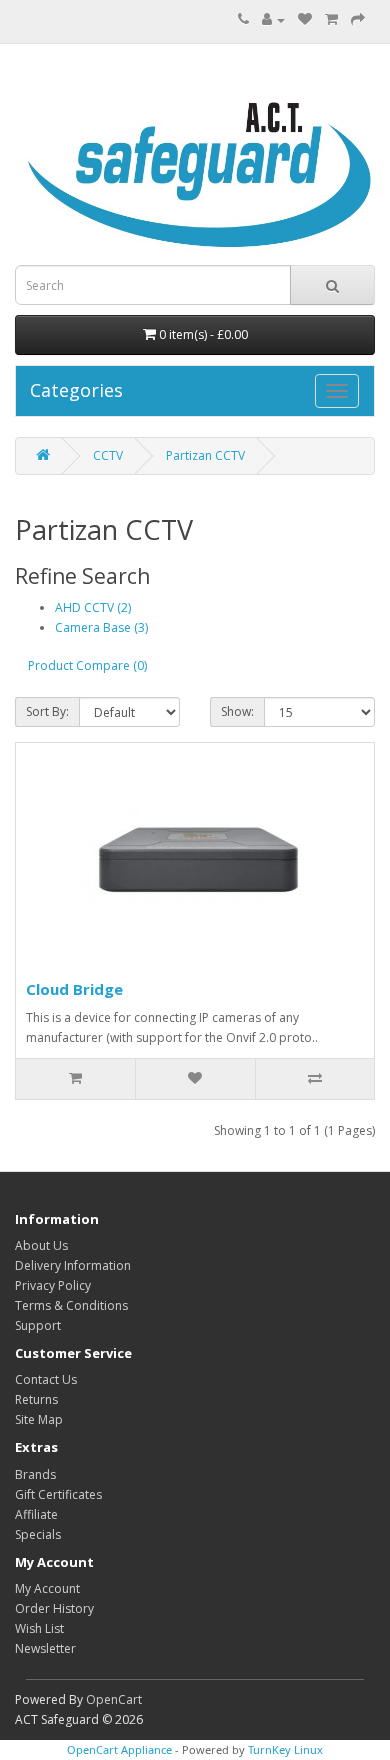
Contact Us (46, 1379)
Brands (35, 1474)
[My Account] (273, 19)
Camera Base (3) (101, 627)
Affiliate (36, 1514)
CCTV (108, 455)
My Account (47, 1588)
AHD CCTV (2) (93, 607)
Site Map (39, 1419)
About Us (41, 1245)
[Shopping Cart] (331, 19)
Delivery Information (73, 1265)
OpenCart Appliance (119, 1749)
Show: (237, 711)
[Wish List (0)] (305, 19)
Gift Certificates (58, 1494)
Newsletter (45, 1648)
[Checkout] (358, 19)
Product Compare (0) (87, 665)
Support (38, 1325)
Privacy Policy (53, 1285)
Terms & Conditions (71, 1305)
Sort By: (47, 711)
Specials (38, 1534)
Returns (36, 1399)
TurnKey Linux (285, 1749)
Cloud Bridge (74, 989)
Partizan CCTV (205, 455)
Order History (54, 1608)
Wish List (39, 1628)
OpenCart (114, 1699)
